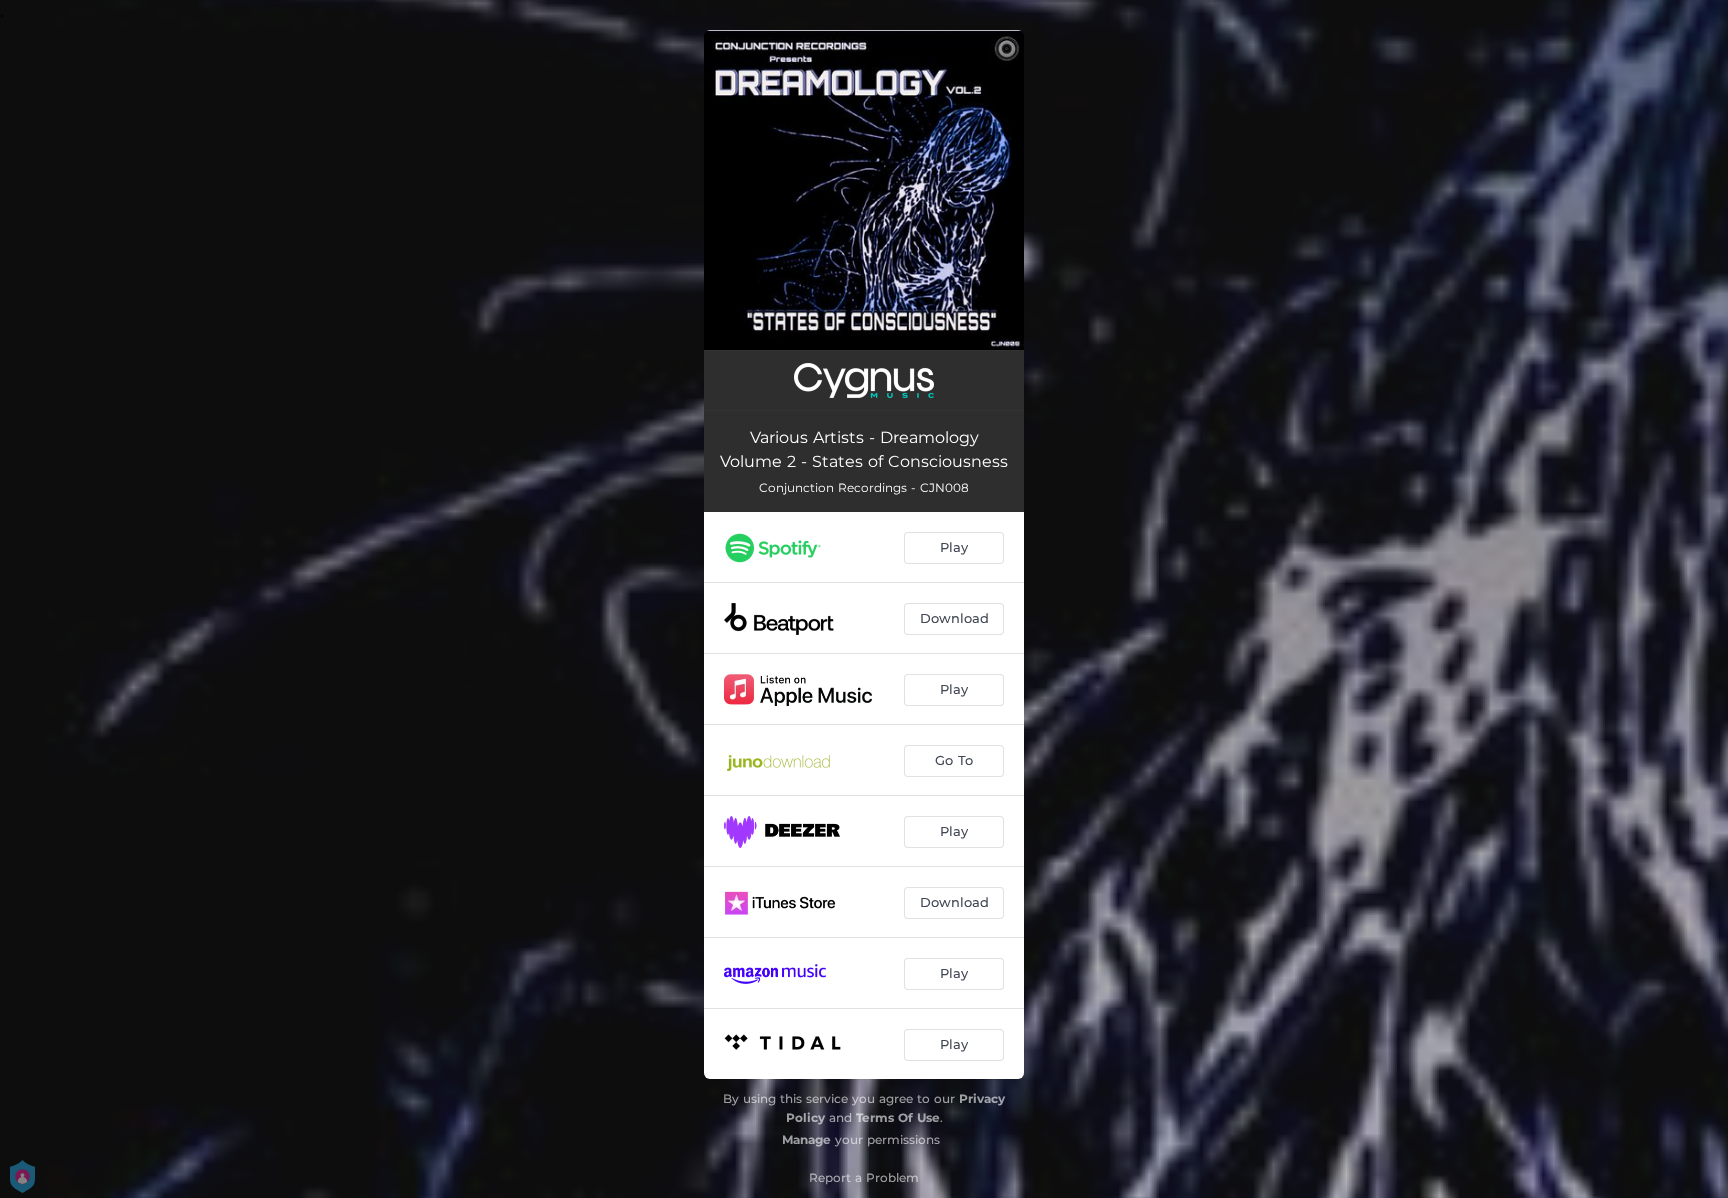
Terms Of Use (898, 1117)
